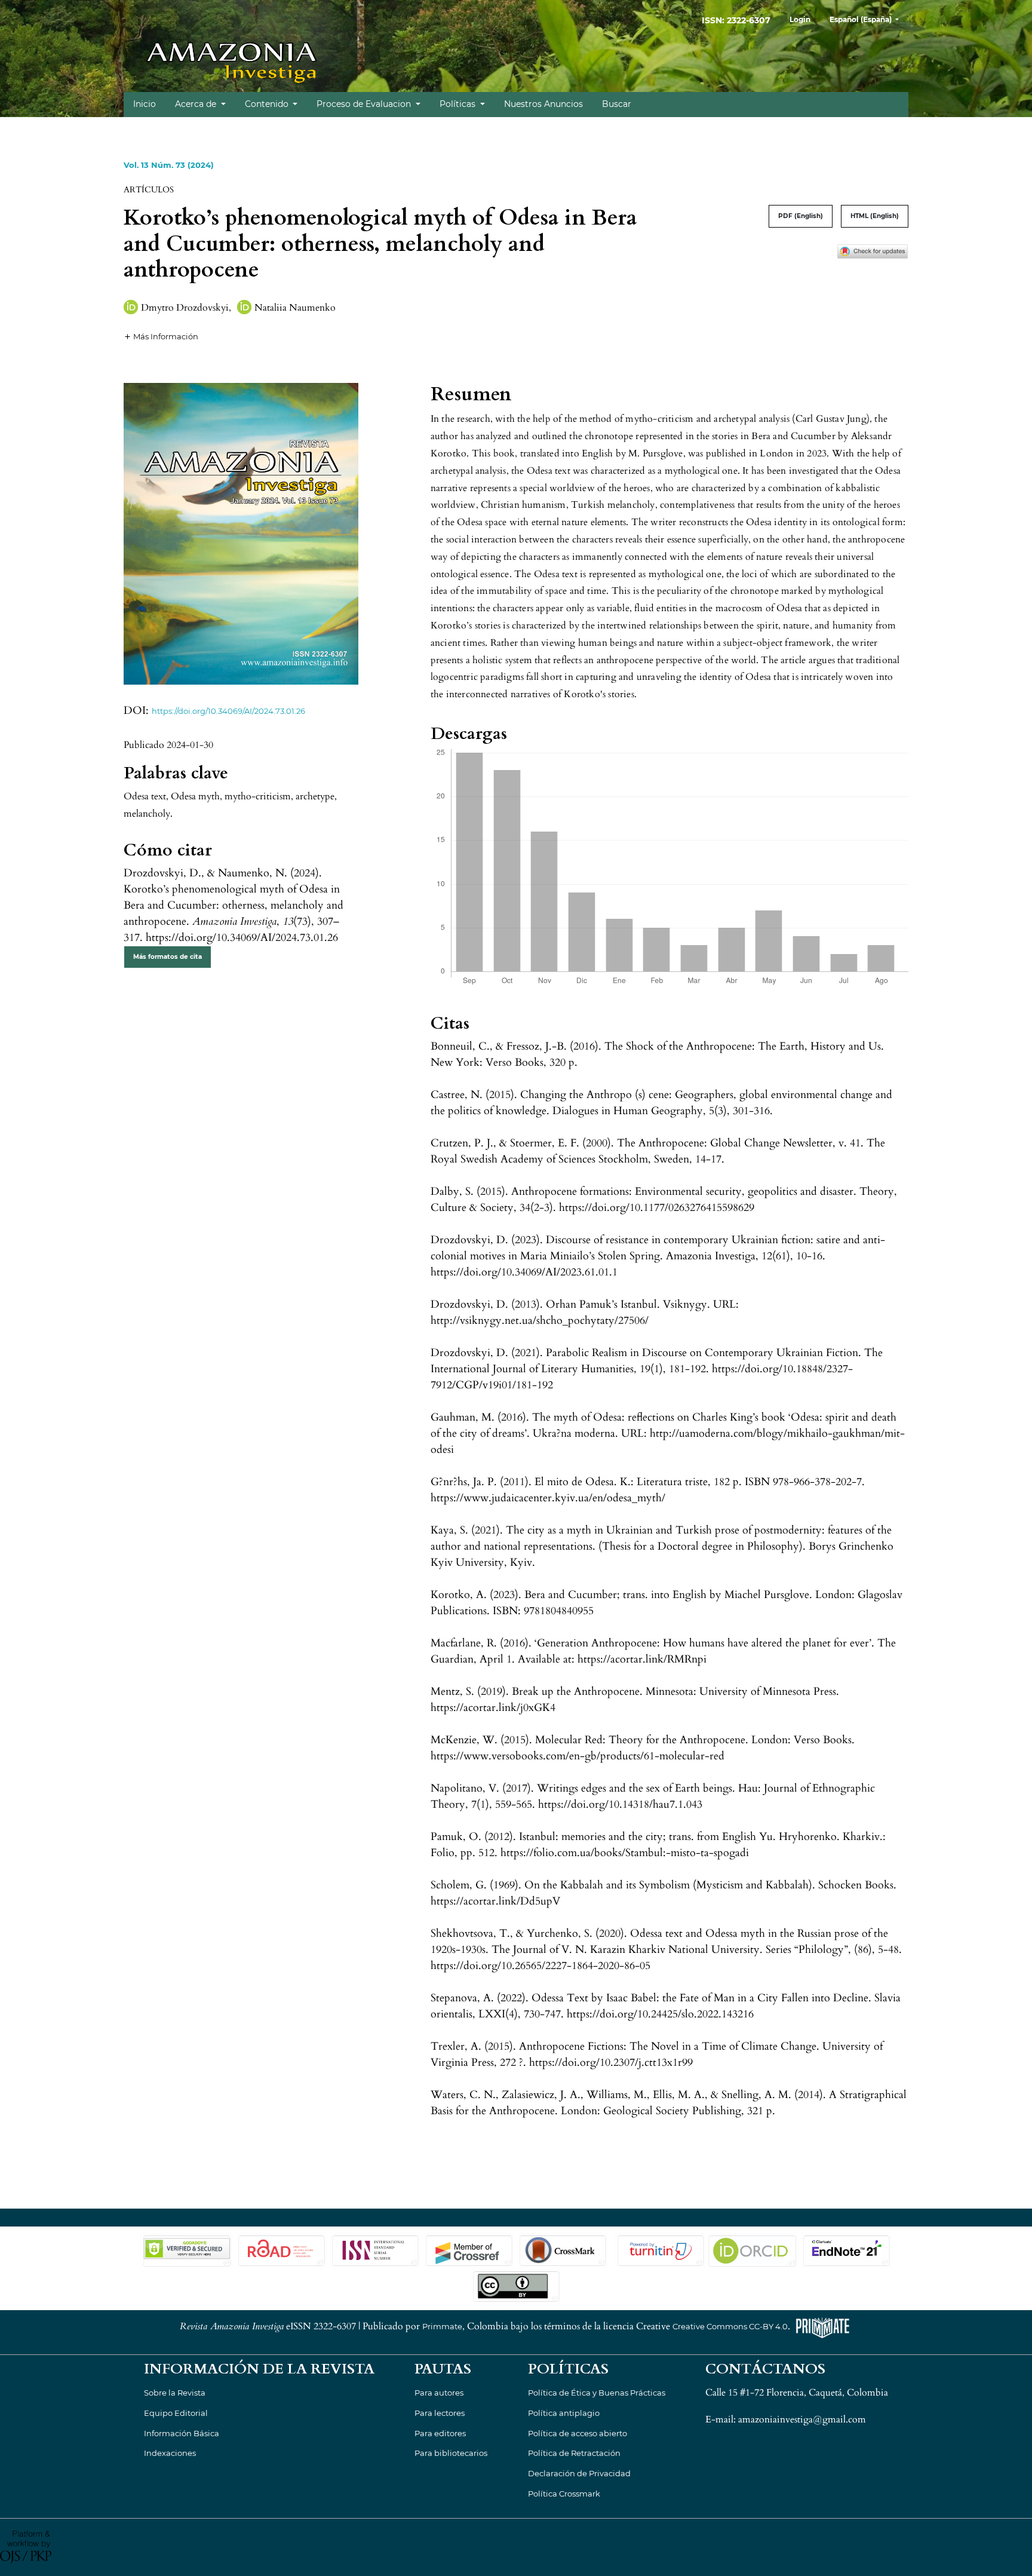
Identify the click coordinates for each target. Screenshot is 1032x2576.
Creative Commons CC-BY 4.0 (730, 2327)
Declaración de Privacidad (579, 2473)
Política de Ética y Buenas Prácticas (597, 2393)
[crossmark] (873, 250)
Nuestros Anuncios (543, 104)
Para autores (439, 2393)
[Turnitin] (660, 2250)
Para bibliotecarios (451, 2453)
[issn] (375, 2250)
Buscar (617, 104)
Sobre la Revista (175, 2393)
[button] (161, 336)
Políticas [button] (459, 104)
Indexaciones (170, 2453)
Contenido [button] (268, 104)
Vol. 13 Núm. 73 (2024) (169, 165)
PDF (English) (801, 216)
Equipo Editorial (176, 2413)
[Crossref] (469, 2250)
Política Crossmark (564, 2494)
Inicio (145, 104)
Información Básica (182, 2433)
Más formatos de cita (168, 957)
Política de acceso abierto (578, 2433)
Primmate (442, 2327)
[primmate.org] (822, 2327)
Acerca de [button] (197, 104)
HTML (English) (875, 216)
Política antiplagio (564, 2413)
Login (800, 19)
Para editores (440, 2433)
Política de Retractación (574, 2453)
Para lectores (440, 2413)
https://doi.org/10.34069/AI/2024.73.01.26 (228, 711)
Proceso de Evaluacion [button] (365, 104)
